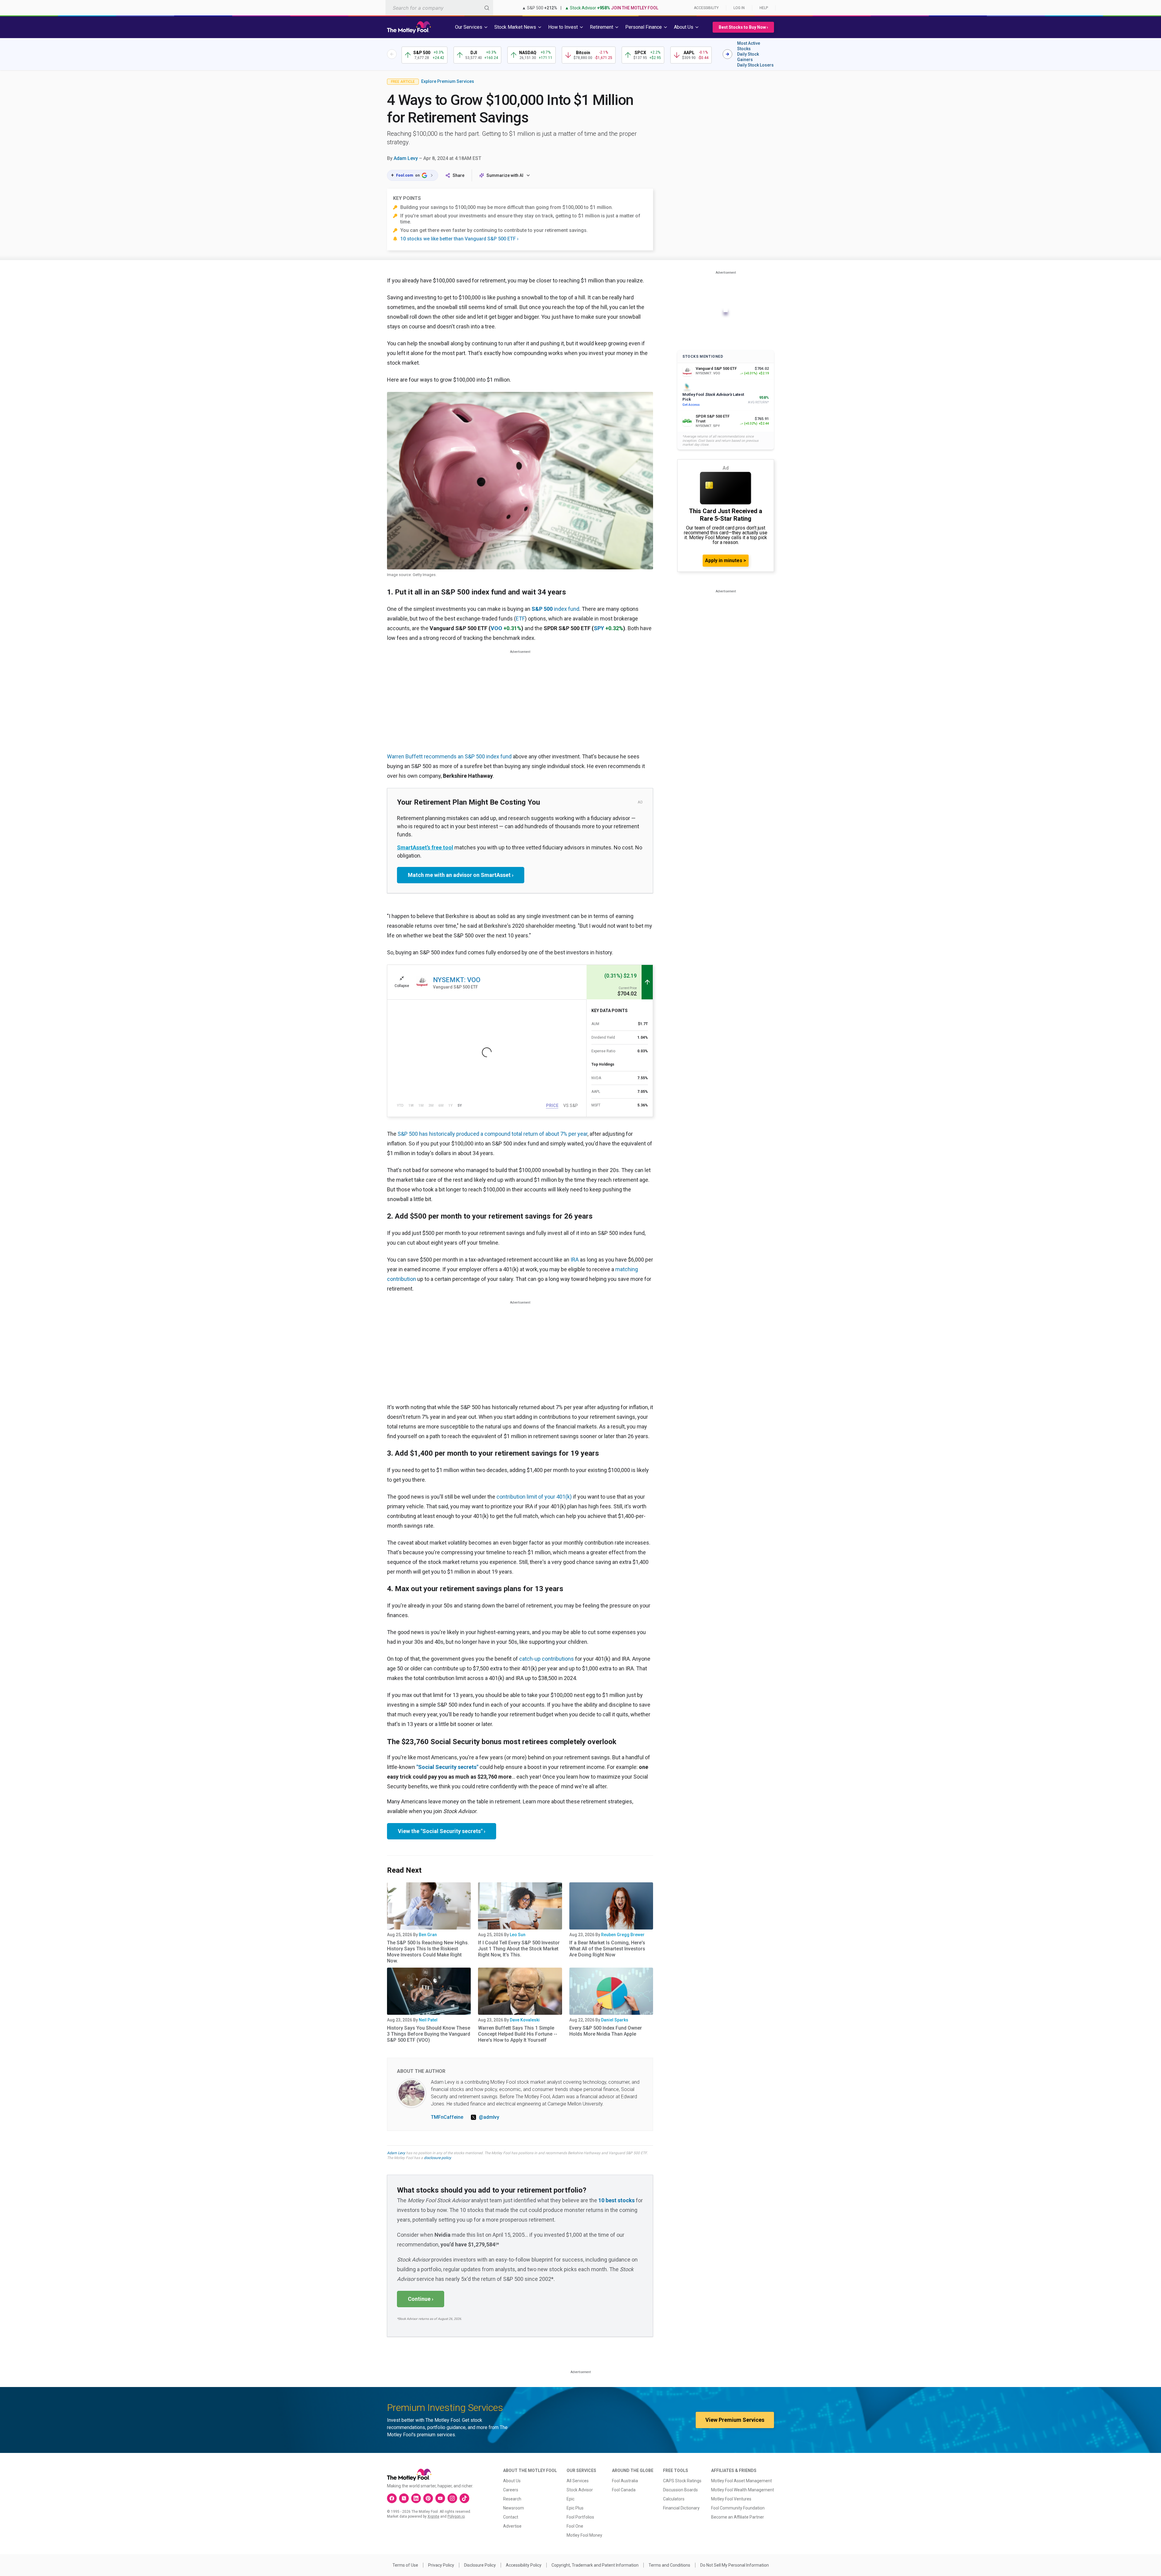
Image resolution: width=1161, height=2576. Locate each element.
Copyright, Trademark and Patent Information (595, 2565)
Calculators (674, 2499)
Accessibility (706, 8)
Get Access (691, 405)
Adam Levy (406, 158)
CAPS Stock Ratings (682, 2481)
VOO (496, 628)
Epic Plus (575, 2508)
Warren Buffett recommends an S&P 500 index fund (449, 756)
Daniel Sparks (615, 2020)
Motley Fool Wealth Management (743, 2490)
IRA (575, 1260)
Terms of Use (405, 2565)
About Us (512, 2481)
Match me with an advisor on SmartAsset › (461, 875)
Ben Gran (428, 1935)
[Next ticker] (727, 54)
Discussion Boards (680, 2490)
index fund (555, 609)
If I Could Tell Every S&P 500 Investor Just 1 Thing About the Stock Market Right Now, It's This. (519, 1949)
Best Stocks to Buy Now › (743, 27)
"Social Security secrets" (447, 1767)
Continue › (421, 2299)
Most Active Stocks (749, 46)
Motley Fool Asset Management (741, 2481)
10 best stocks (616, 2200)
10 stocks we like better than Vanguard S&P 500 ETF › (459, 239)
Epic (571, 2499)
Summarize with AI (505, 175)
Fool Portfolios (580, 2517)
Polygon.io (456, 2516)
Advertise (512, 2526)
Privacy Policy (441, 2565)
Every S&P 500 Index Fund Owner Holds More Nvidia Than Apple (606, 2031)
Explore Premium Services (448, 81)
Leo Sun (518, 1935)
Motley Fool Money (584, 2535)
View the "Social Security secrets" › (442, 1831)
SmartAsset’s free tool (425, 847)
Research (512, 2499)
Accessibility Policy (524, 2565)
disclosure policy (437, 2158)
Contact (511, 2517)
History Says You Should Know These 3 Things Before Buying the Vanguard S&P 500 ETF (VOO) (429, 2034)
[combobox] (439, 8)
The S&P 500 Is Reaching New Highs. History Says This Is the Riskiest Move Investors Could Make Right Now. (428, 1952)
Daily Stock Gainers (748, 57)
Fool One (575, 2526)
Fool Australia (625, 2481)
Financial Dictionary (681, 2508)
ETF (520, 619)
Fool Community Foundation (738, 2508)
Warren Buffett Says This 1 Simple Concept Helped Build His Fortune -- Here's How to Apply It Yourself (518, 2034)
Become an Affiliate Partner (738, 2517)
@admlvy (489, 2117)
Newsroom (514, 2508)
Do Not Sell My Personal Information (735, 2565)
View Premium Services (735, 2420)
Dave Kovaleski (525, 2020)
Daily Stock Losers (755, 65)
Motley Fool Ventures (731, 2499)
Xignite (433, 2516)
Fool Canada (624, 2490)
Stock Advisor (580, 2490)
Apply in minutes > (726, 560)
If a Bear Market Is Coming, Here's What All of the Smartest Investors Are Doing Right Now (607, 1949)
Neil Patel (428, 2020)
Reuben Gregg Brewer (623, 1935)
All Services (578, 2481)
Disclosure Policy (480, 2565)
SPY (599, 628)
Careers (511, 2490)
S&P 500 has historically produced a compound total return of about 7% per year (493, 1134)
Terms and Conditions (669, 2565)
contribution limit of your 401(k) (534, 1497)
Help (764, 8)
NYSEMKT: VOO (457, 980)
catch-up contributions (546, 1659)
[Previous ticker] (392, 54)
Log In (739, 8)
